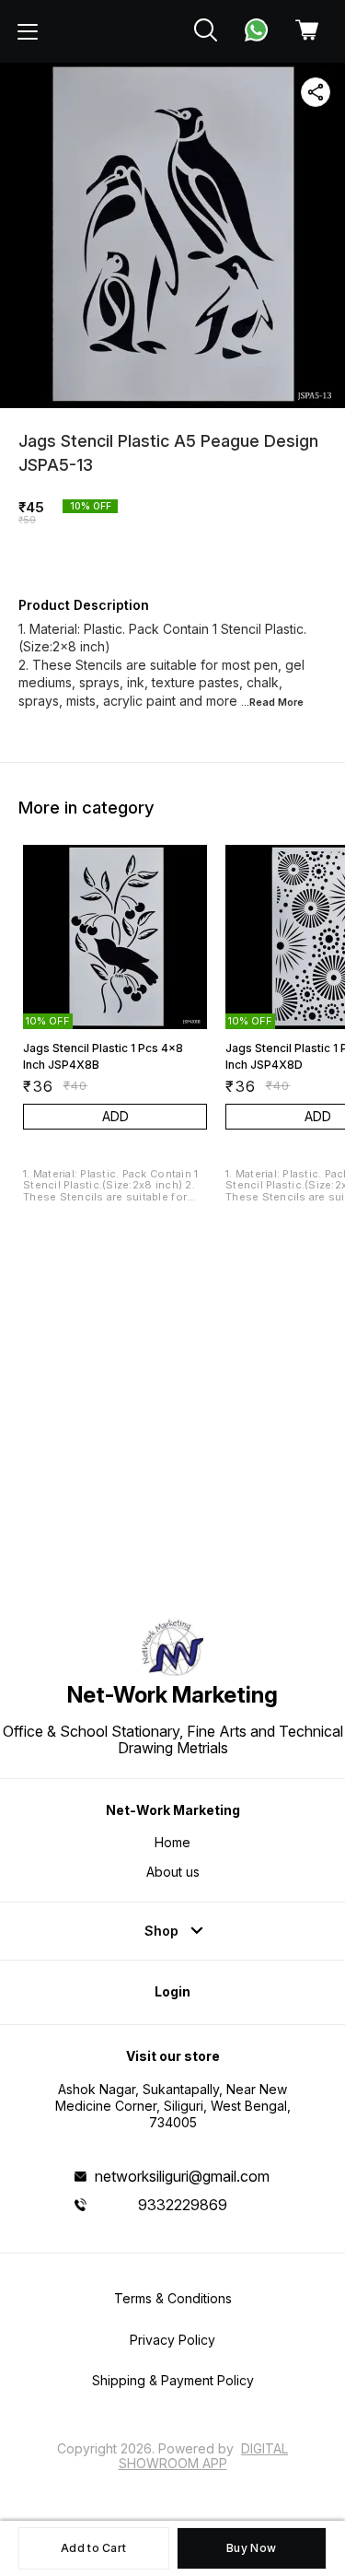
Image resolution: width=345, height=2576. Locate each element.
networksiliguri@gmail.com (182, 2176)
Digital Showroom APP (204, 2456)
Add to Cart (93, 2548)
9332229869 (183, 2205)
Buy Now (251, 2548)
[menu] (28, 31)
